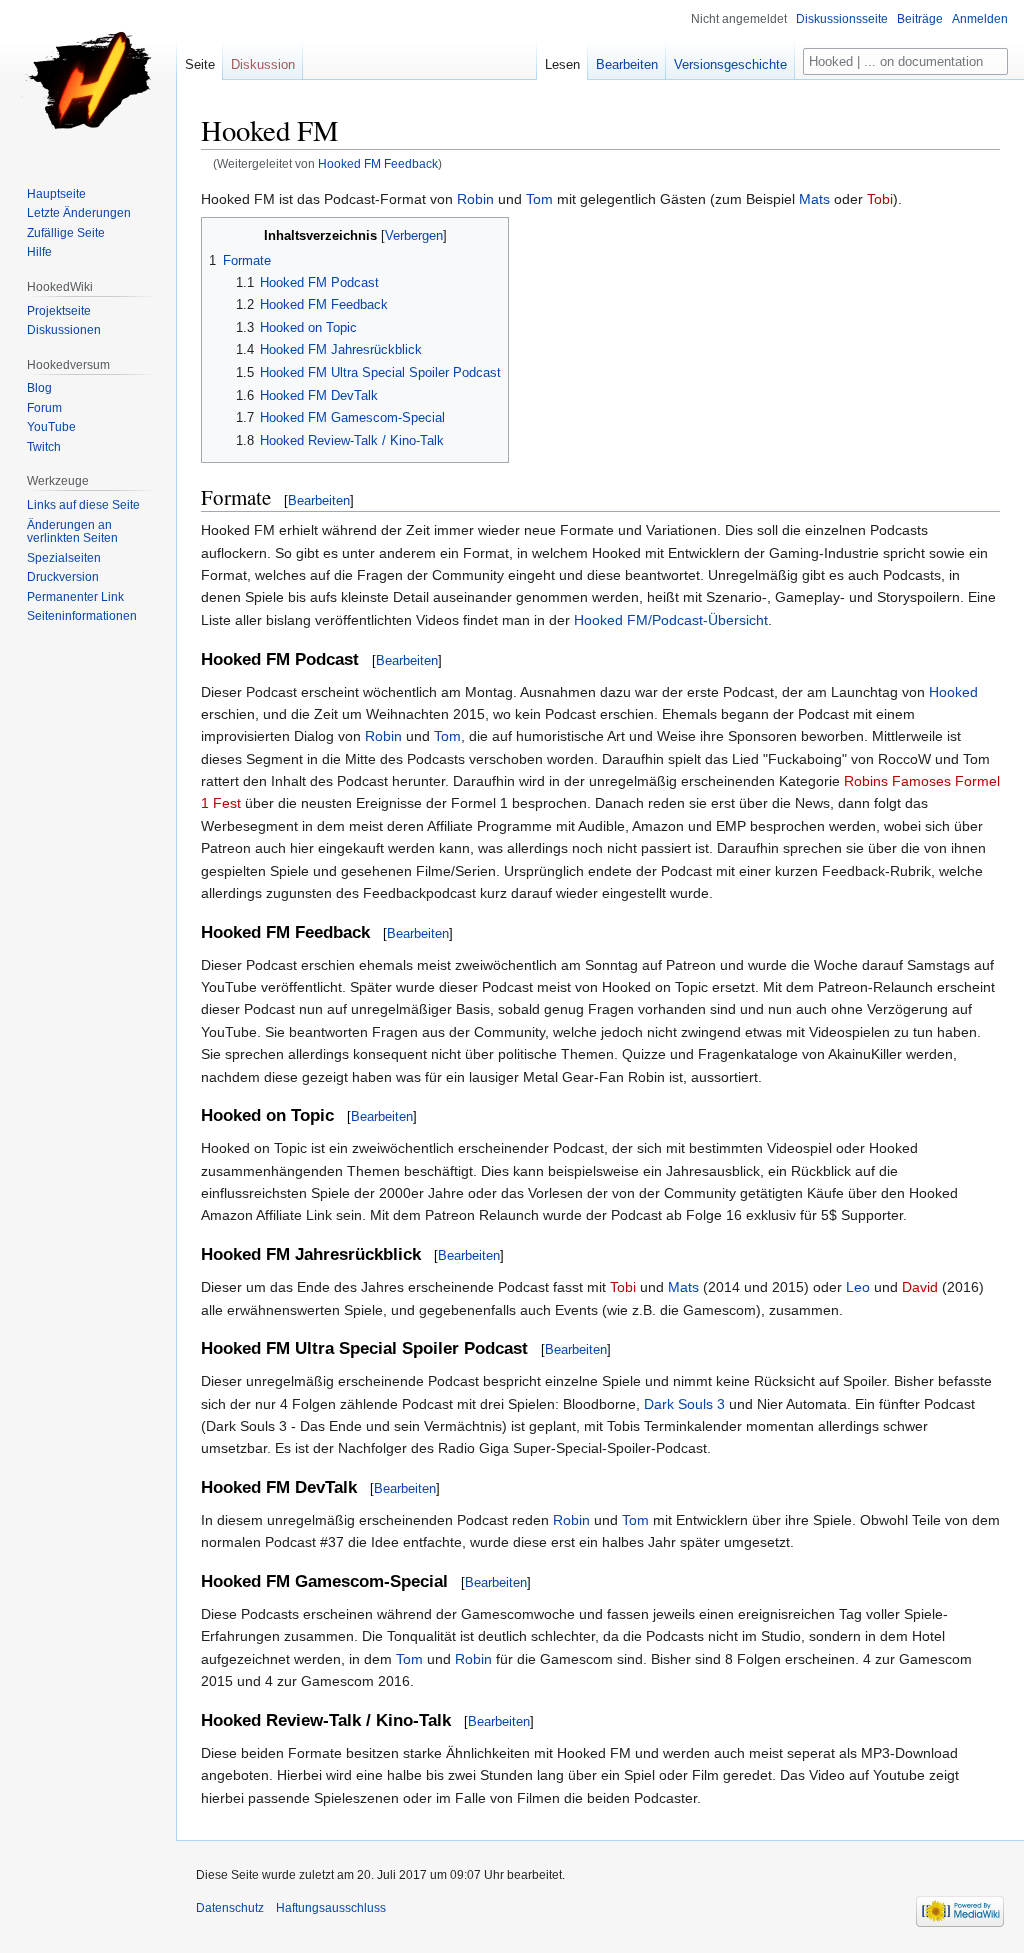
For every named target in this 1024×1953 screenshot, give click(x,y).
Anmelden (980, 19)
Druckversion (63, 577)
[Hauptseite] (88, 80)
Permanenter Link (75, 597)
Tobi (880, 199)
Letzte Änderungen (79, 213)
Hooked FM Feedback (378, 163)
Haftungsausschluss (331, 1908)
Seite (200, 64)
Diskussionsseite (842, 19)
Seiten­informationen (82, 616)
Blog (39, 388)
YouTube (51, 427)
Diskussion (263, 64)
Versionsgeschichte (730, 64)
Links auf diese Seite (83, 505)
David (920, 1287)
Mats (814, 199)
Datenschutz (230, 1908)
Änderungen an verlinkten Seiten (72, 532)
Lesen (562, 64)
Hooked (953, 692)
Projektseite (59, 311)
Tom (539, 199)
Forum (44, 408)
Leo (858, 1287)
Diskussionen (64, 330)
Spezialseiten (64, 558)
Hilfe (39, 252)
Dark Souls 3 (684, 1404)
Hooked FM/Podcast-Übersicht (671, 620)
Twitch (44, 447)
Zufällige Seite (66, 233)
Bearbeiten (319, 500)
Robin (475, 199)
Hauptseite (56, 194)
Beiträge (920, 19)
